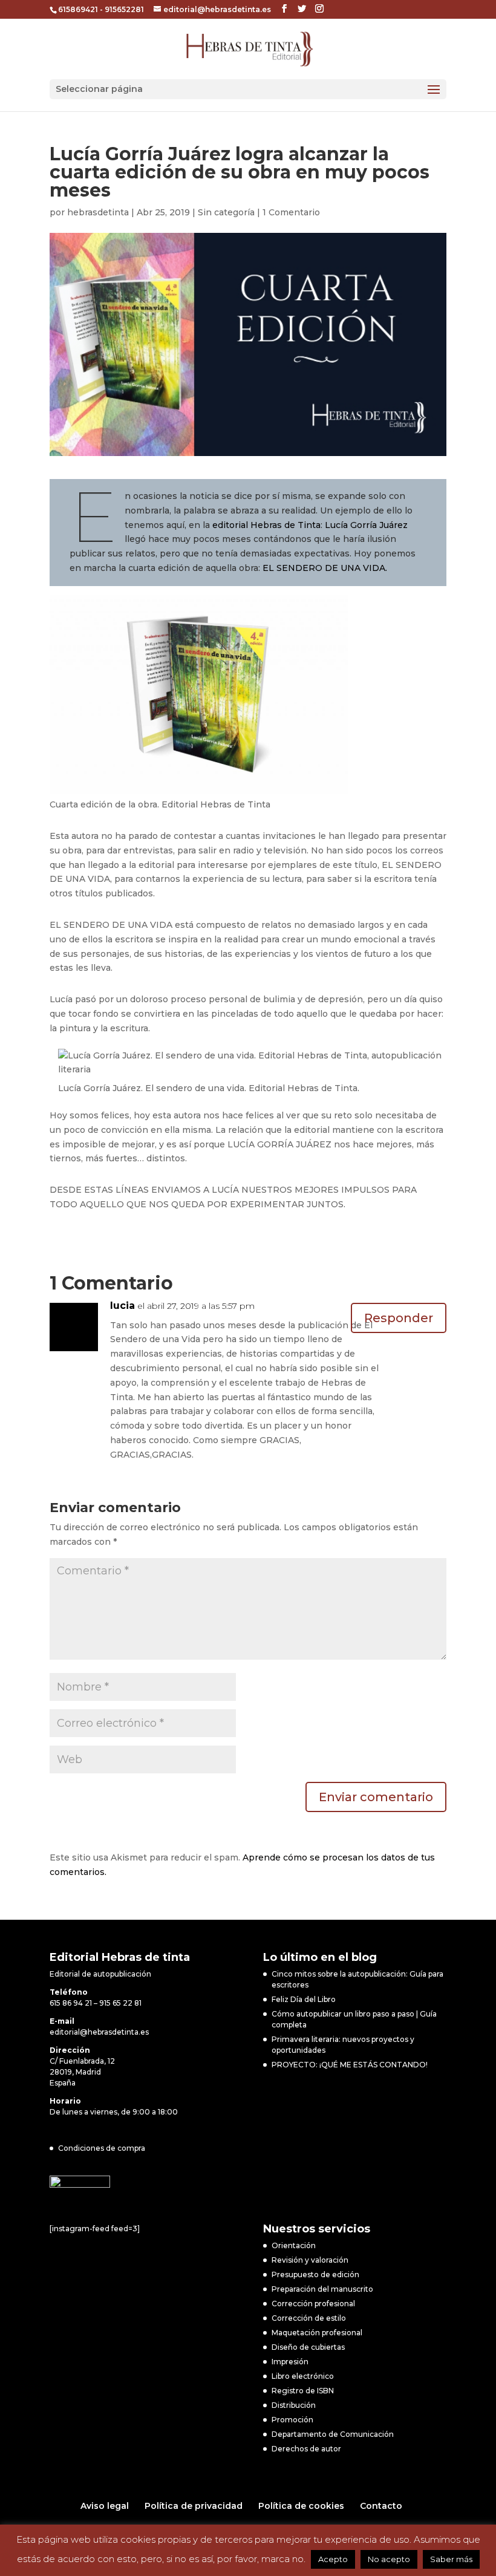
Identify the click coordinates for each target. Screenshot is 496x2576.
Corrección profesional (313, 2304)
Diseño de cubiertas (308, 2347)
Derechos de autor (306, 2449)
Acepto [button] (333, 2559)
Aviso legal (105, 2506)
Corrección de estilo (309, 2318)
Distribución (294, 2405)
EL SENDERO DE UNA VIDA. (325, 568)
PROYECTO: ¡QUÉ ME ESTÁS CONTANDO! (350, 2065)
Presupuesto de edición (315, 2274)
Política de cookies (301, 2506)
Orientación (294, 2245)
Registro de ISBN (303, 2391)
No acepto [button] (389, 2559)
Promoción (292, 2420)
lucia (122, 1306)
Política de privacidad (194, 2506)
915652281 (124, 9)
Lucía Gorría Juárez (366, 525)
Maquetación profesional (317, 2333)
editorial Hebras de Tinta (266, 525)
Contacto (381, 2506)
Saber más (451, 2559)
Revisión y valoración (310, 2260)
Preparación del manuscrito (322, 2289)
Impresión (290, 2362)
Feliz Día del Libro (304, 1999)
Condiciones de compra (102, 2148)
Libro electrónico (303, 2376)
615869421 (78, 9)
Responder (399, 1318)
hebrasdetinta (98, 212)
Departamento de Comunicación (333, 2434)
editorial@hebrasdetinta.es (99, 2032)
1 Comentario (291, 212)
